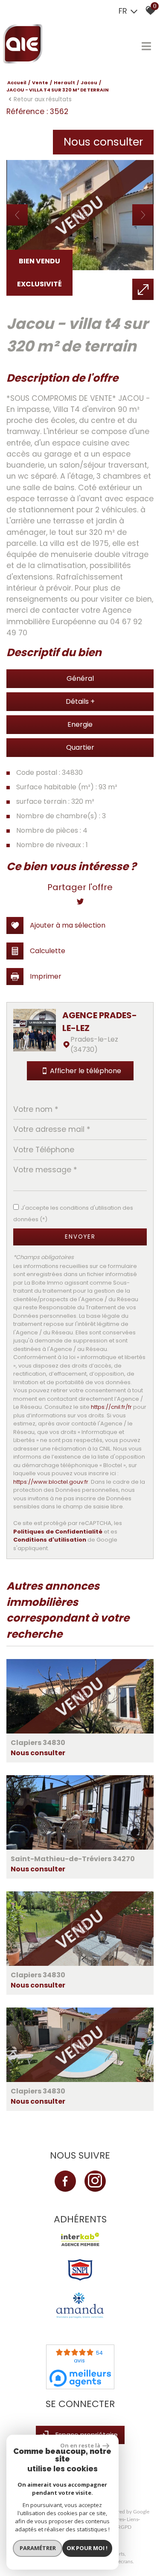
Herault (64, 83)
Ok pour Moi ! (87, 2548)
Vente (40, 83)
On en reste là (80, 2445)
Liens (132, 2519)
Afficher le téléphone (86, 1071)
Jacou (89, 83)
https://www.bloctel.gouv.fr (51, 1482)
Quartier (80, 747)
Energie (80, 724)
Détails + (80, 701)
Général (80, 678)
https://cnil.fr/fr (111, 1407)
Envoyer (80, 1237)
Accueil (17, 83)
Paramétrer (38, 2548)
